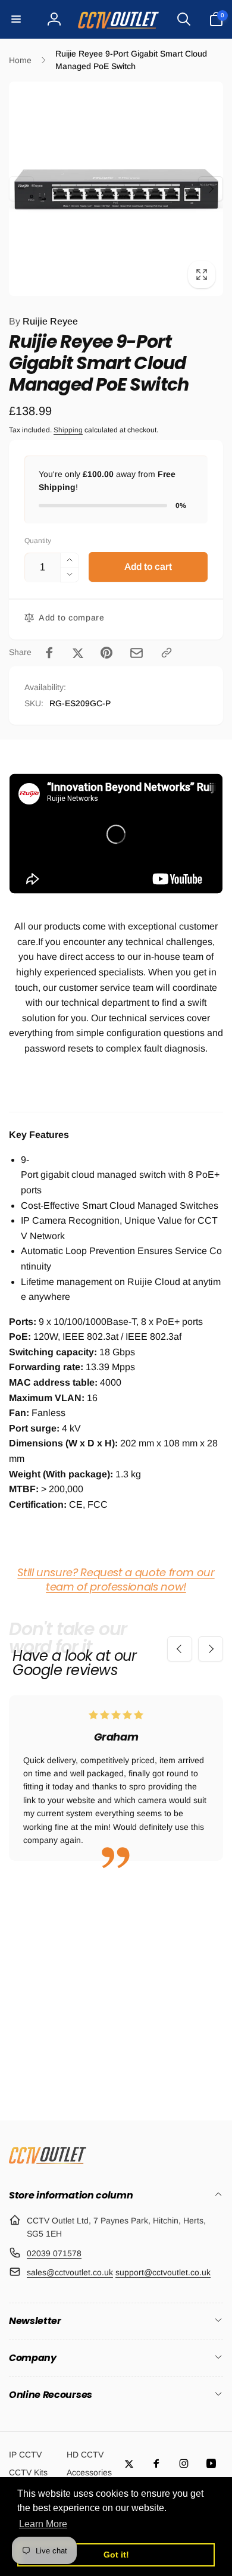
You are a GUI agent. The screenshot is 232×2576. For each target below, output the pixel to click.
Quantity (38, 541)
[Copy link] (167, 653)
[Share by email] (137, 653)
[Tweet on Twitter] (78, 653)
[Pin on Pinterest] (106, 653)
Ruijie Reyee (43, 321)
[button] (16, 19)
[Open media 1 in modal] (116, 189)
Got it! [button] (116, 2555)
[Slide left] (21, 189)
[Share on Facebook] (49, 653)
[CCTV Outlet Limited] (48, 2164)
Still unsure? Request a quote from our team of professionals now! (116, 1579)
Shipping (68, 430)
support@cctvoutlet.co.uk (163, 2272)
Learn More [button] (43, 2524)
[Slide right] (211, 189)
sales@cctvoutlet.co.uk (70, 2272)
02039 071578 (54, 2253)
